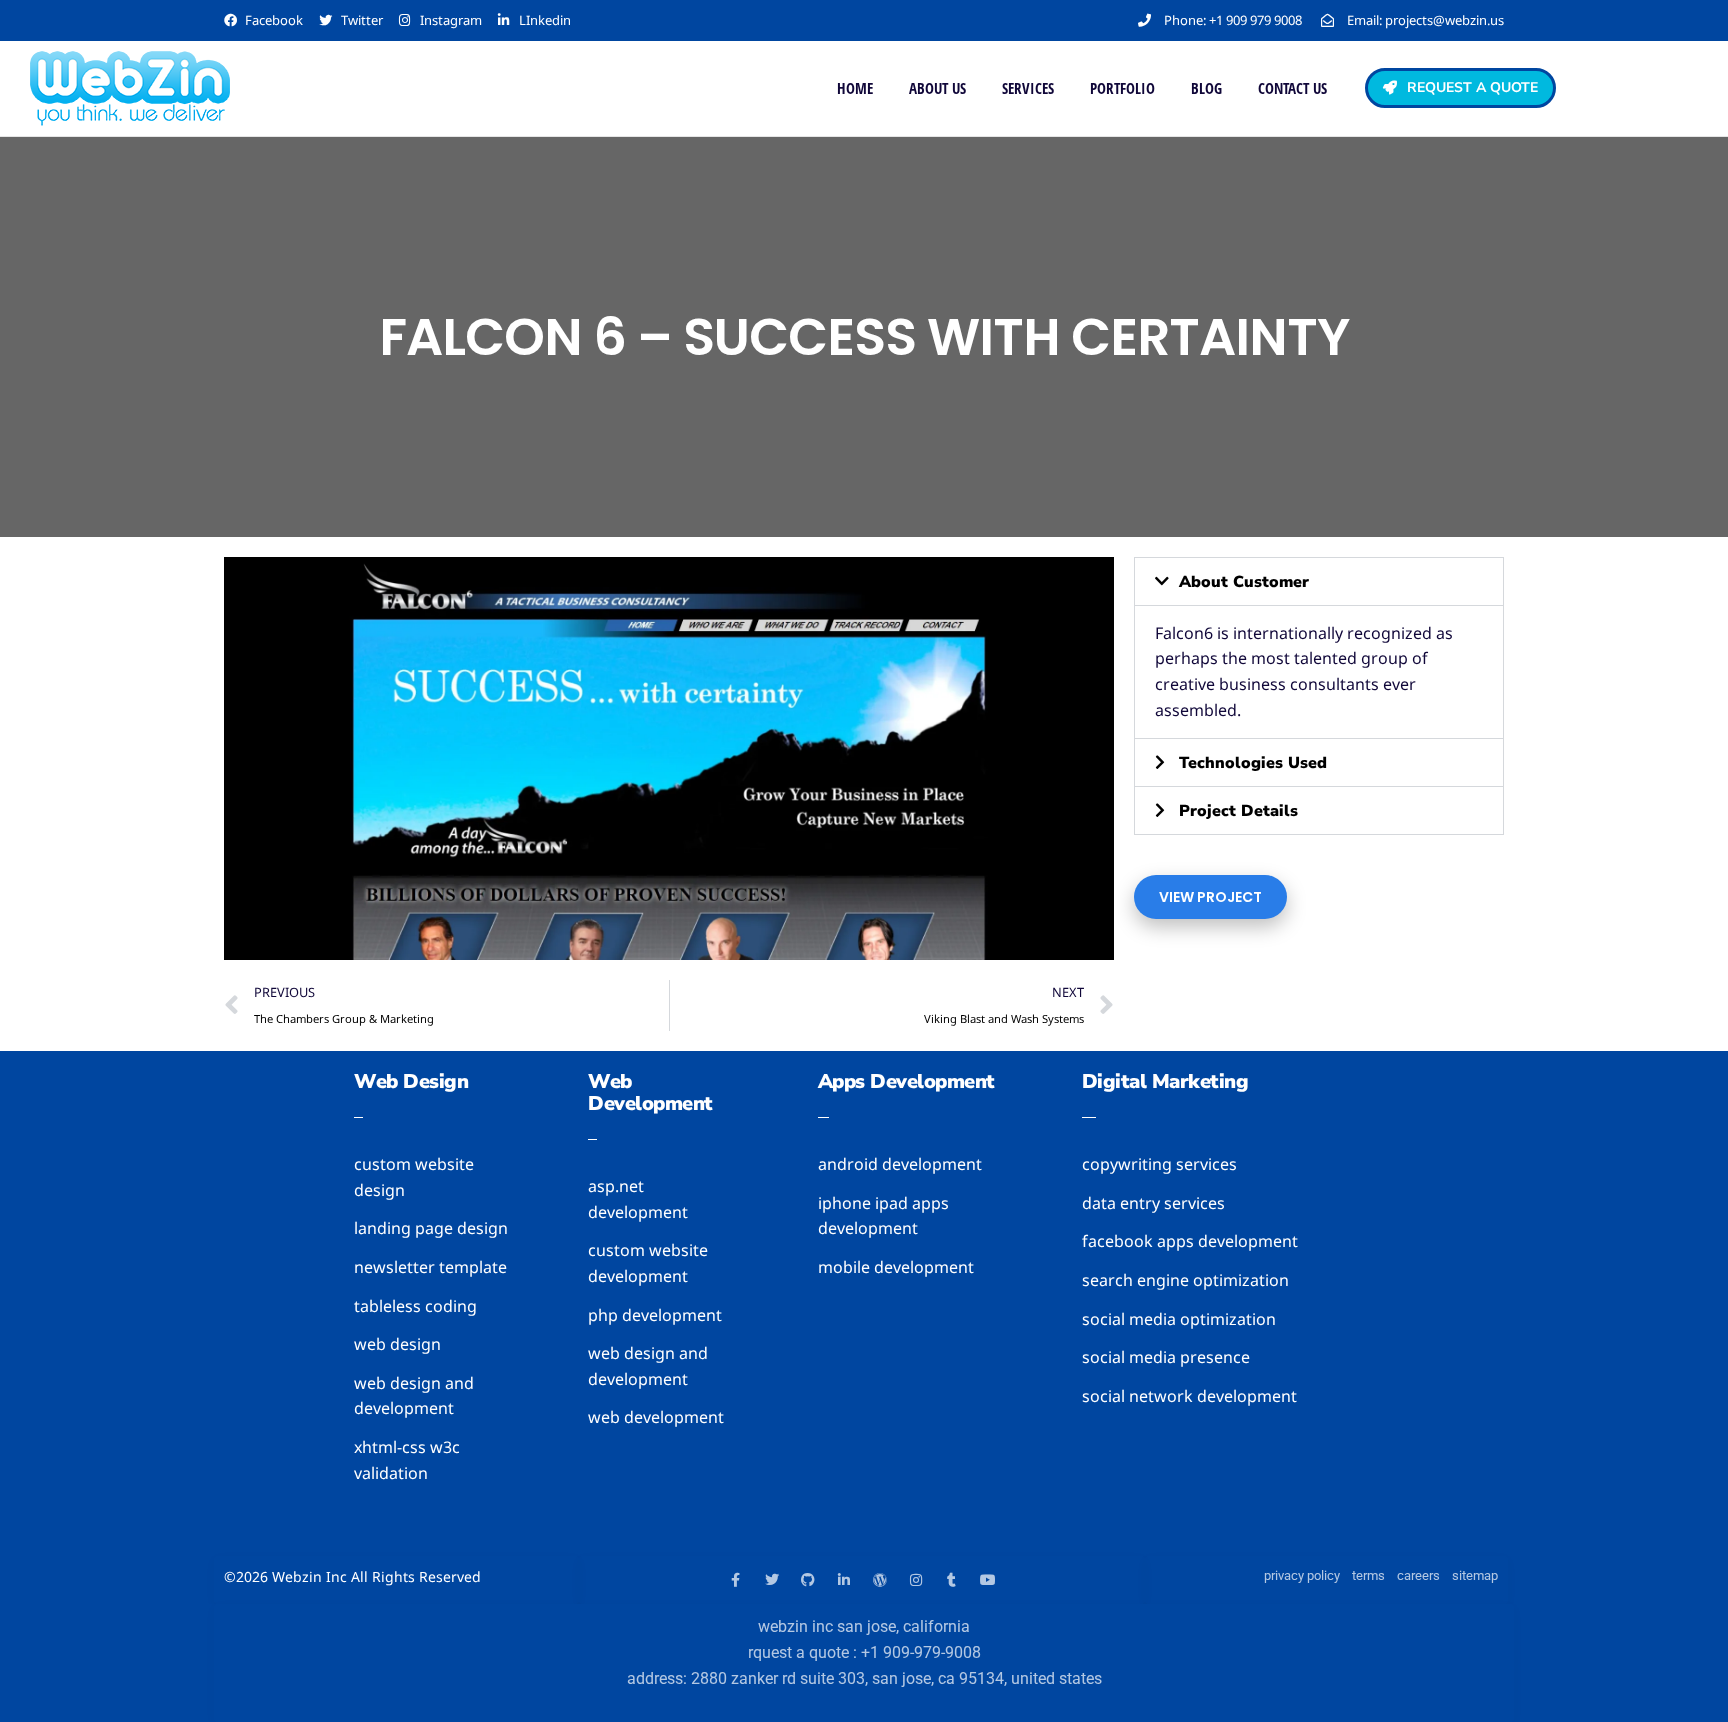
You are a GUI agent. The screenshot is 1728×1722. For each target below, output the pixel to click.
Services (1028, 88)
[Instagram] (916, 1580)
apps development (906, 1081)
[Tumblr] (952, 1580)
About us (937, 88)
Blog (1206, 88)
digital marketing (1165, 1081)
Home (855, 88)
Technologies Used (1253, 763)
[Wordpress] (880, 1580)
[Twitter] (772, 1580)
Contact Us (1292, 88)
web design (411, 1081)
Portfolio (1122, 88)
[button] (1319, 581)
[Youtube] (988, 1580)
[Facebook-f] (736, 1580)
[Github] (808, 1580)
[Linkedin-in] (844, 1580)
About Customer (1244, 582)
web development (650, 1092)
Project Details (1238, 811)
